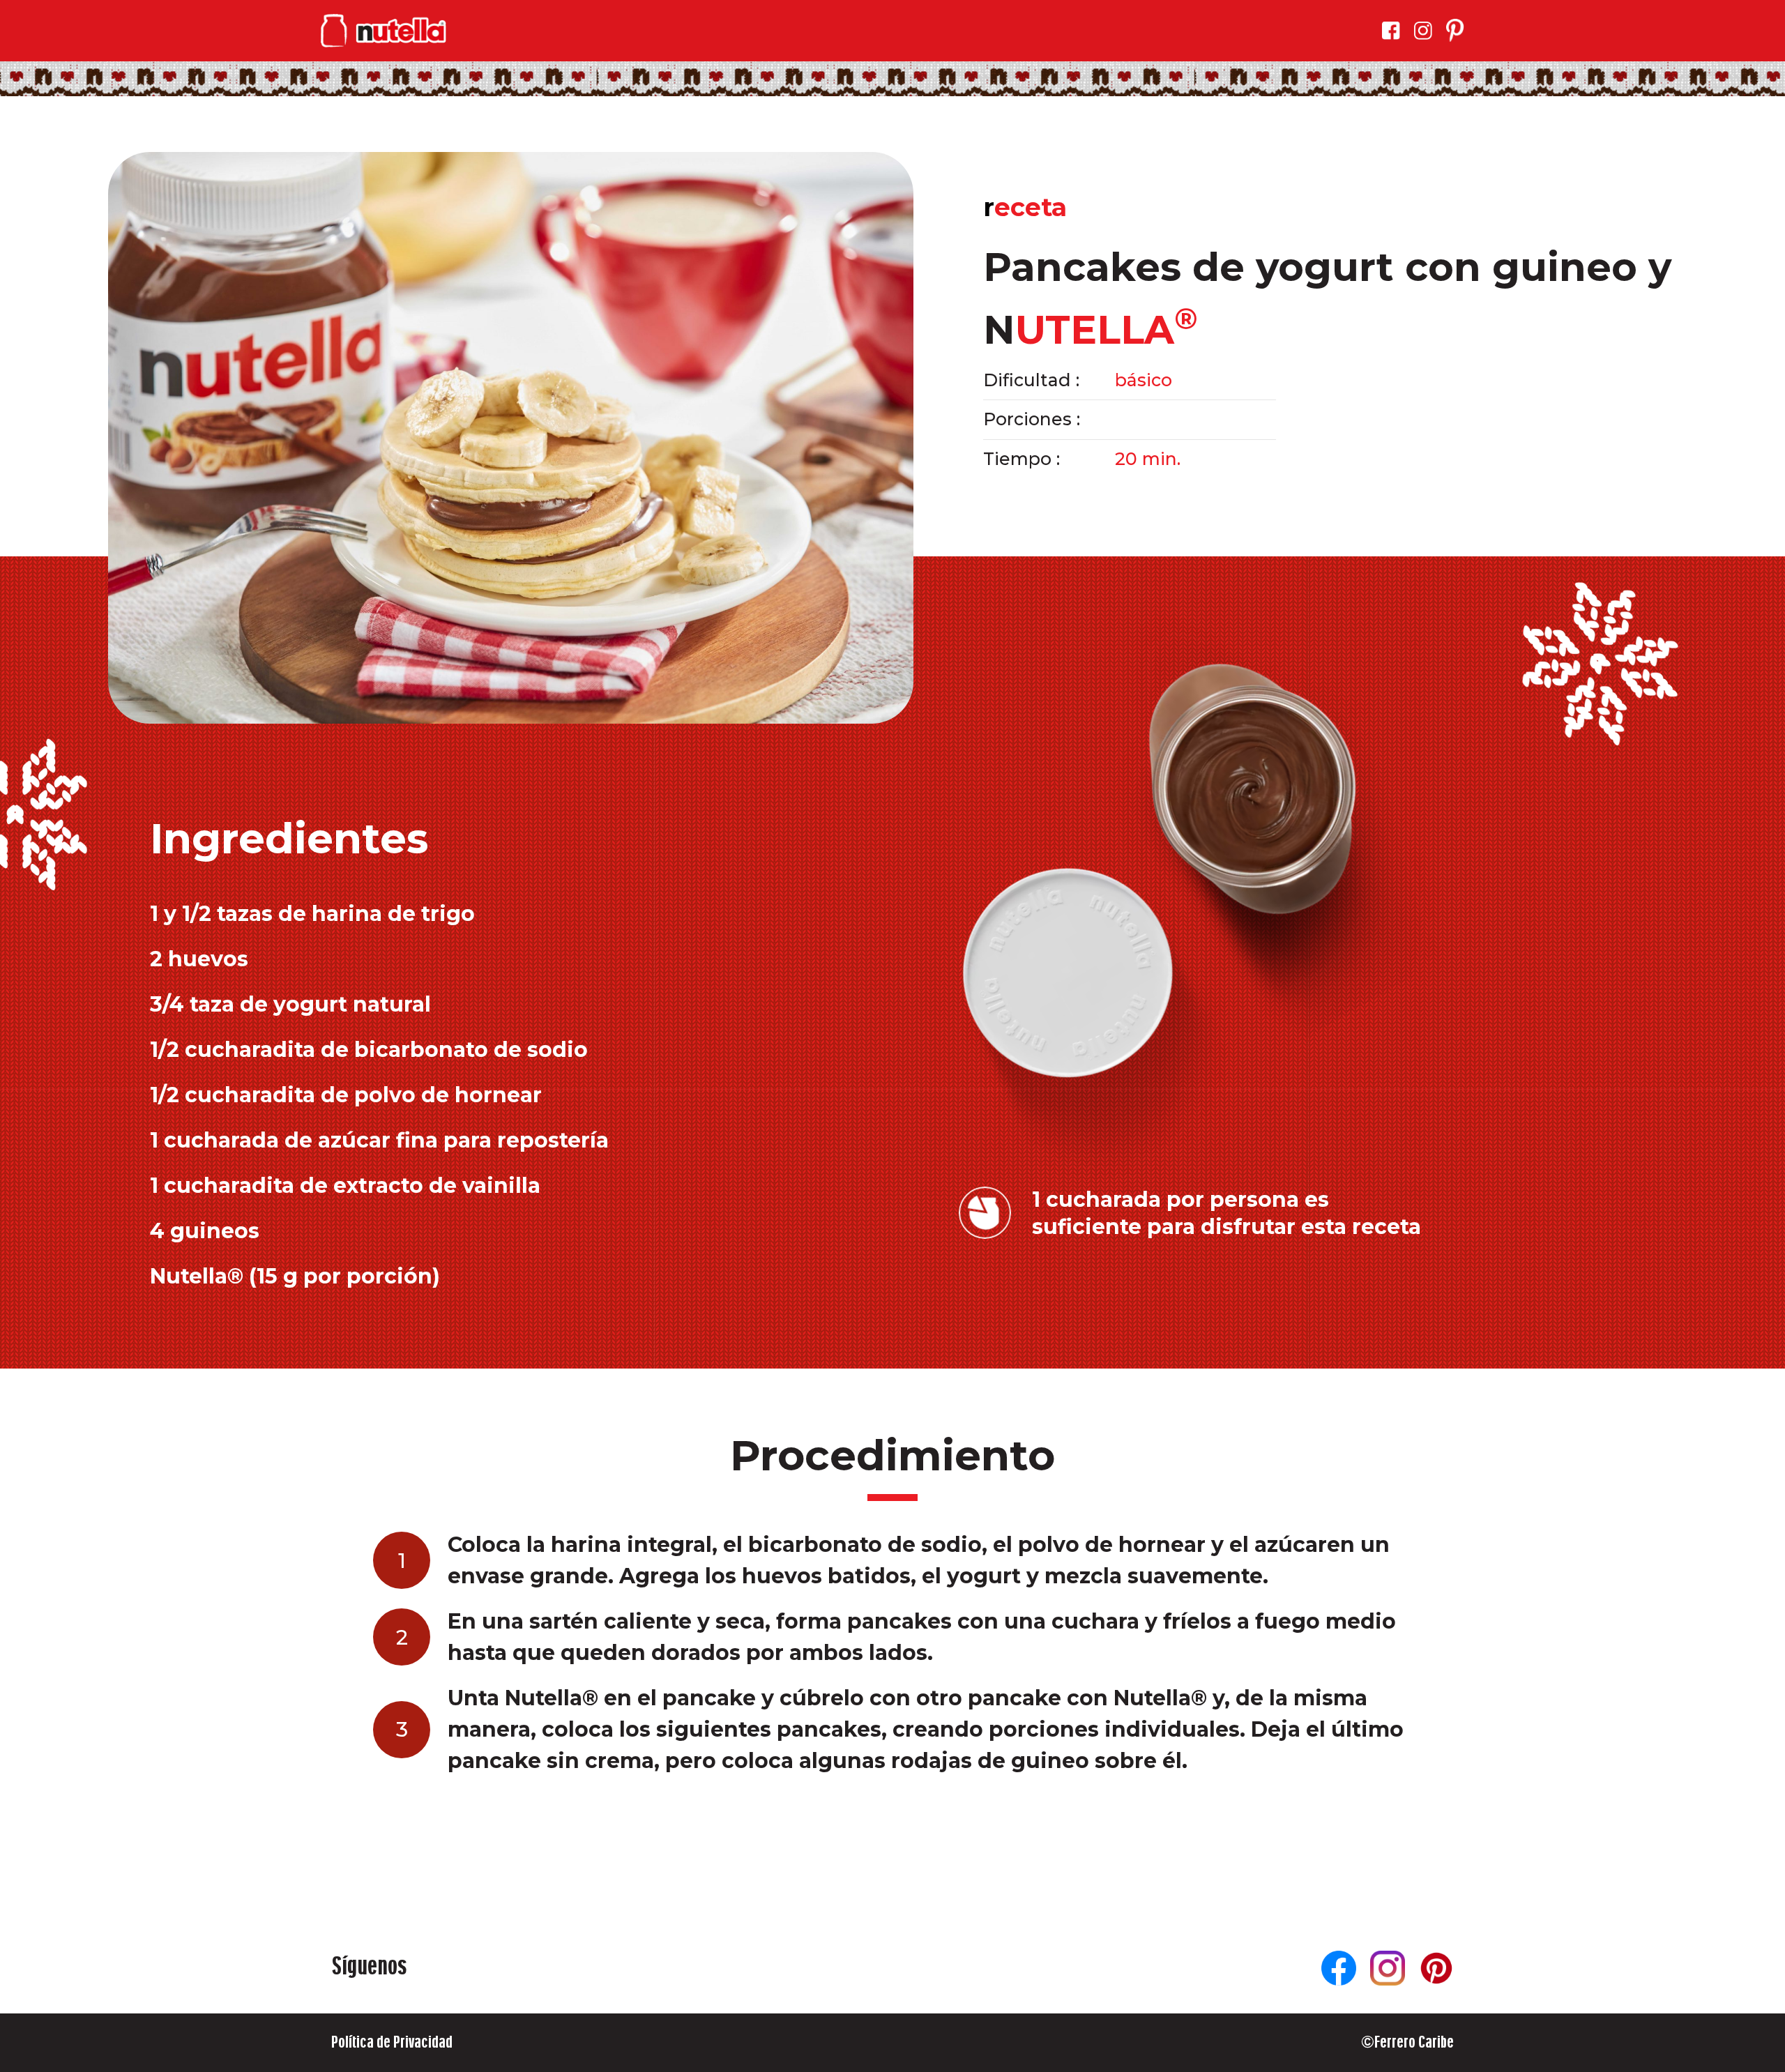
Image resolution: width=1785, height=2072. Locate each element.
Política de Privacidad (392, 2042)
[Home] (383, 31)
